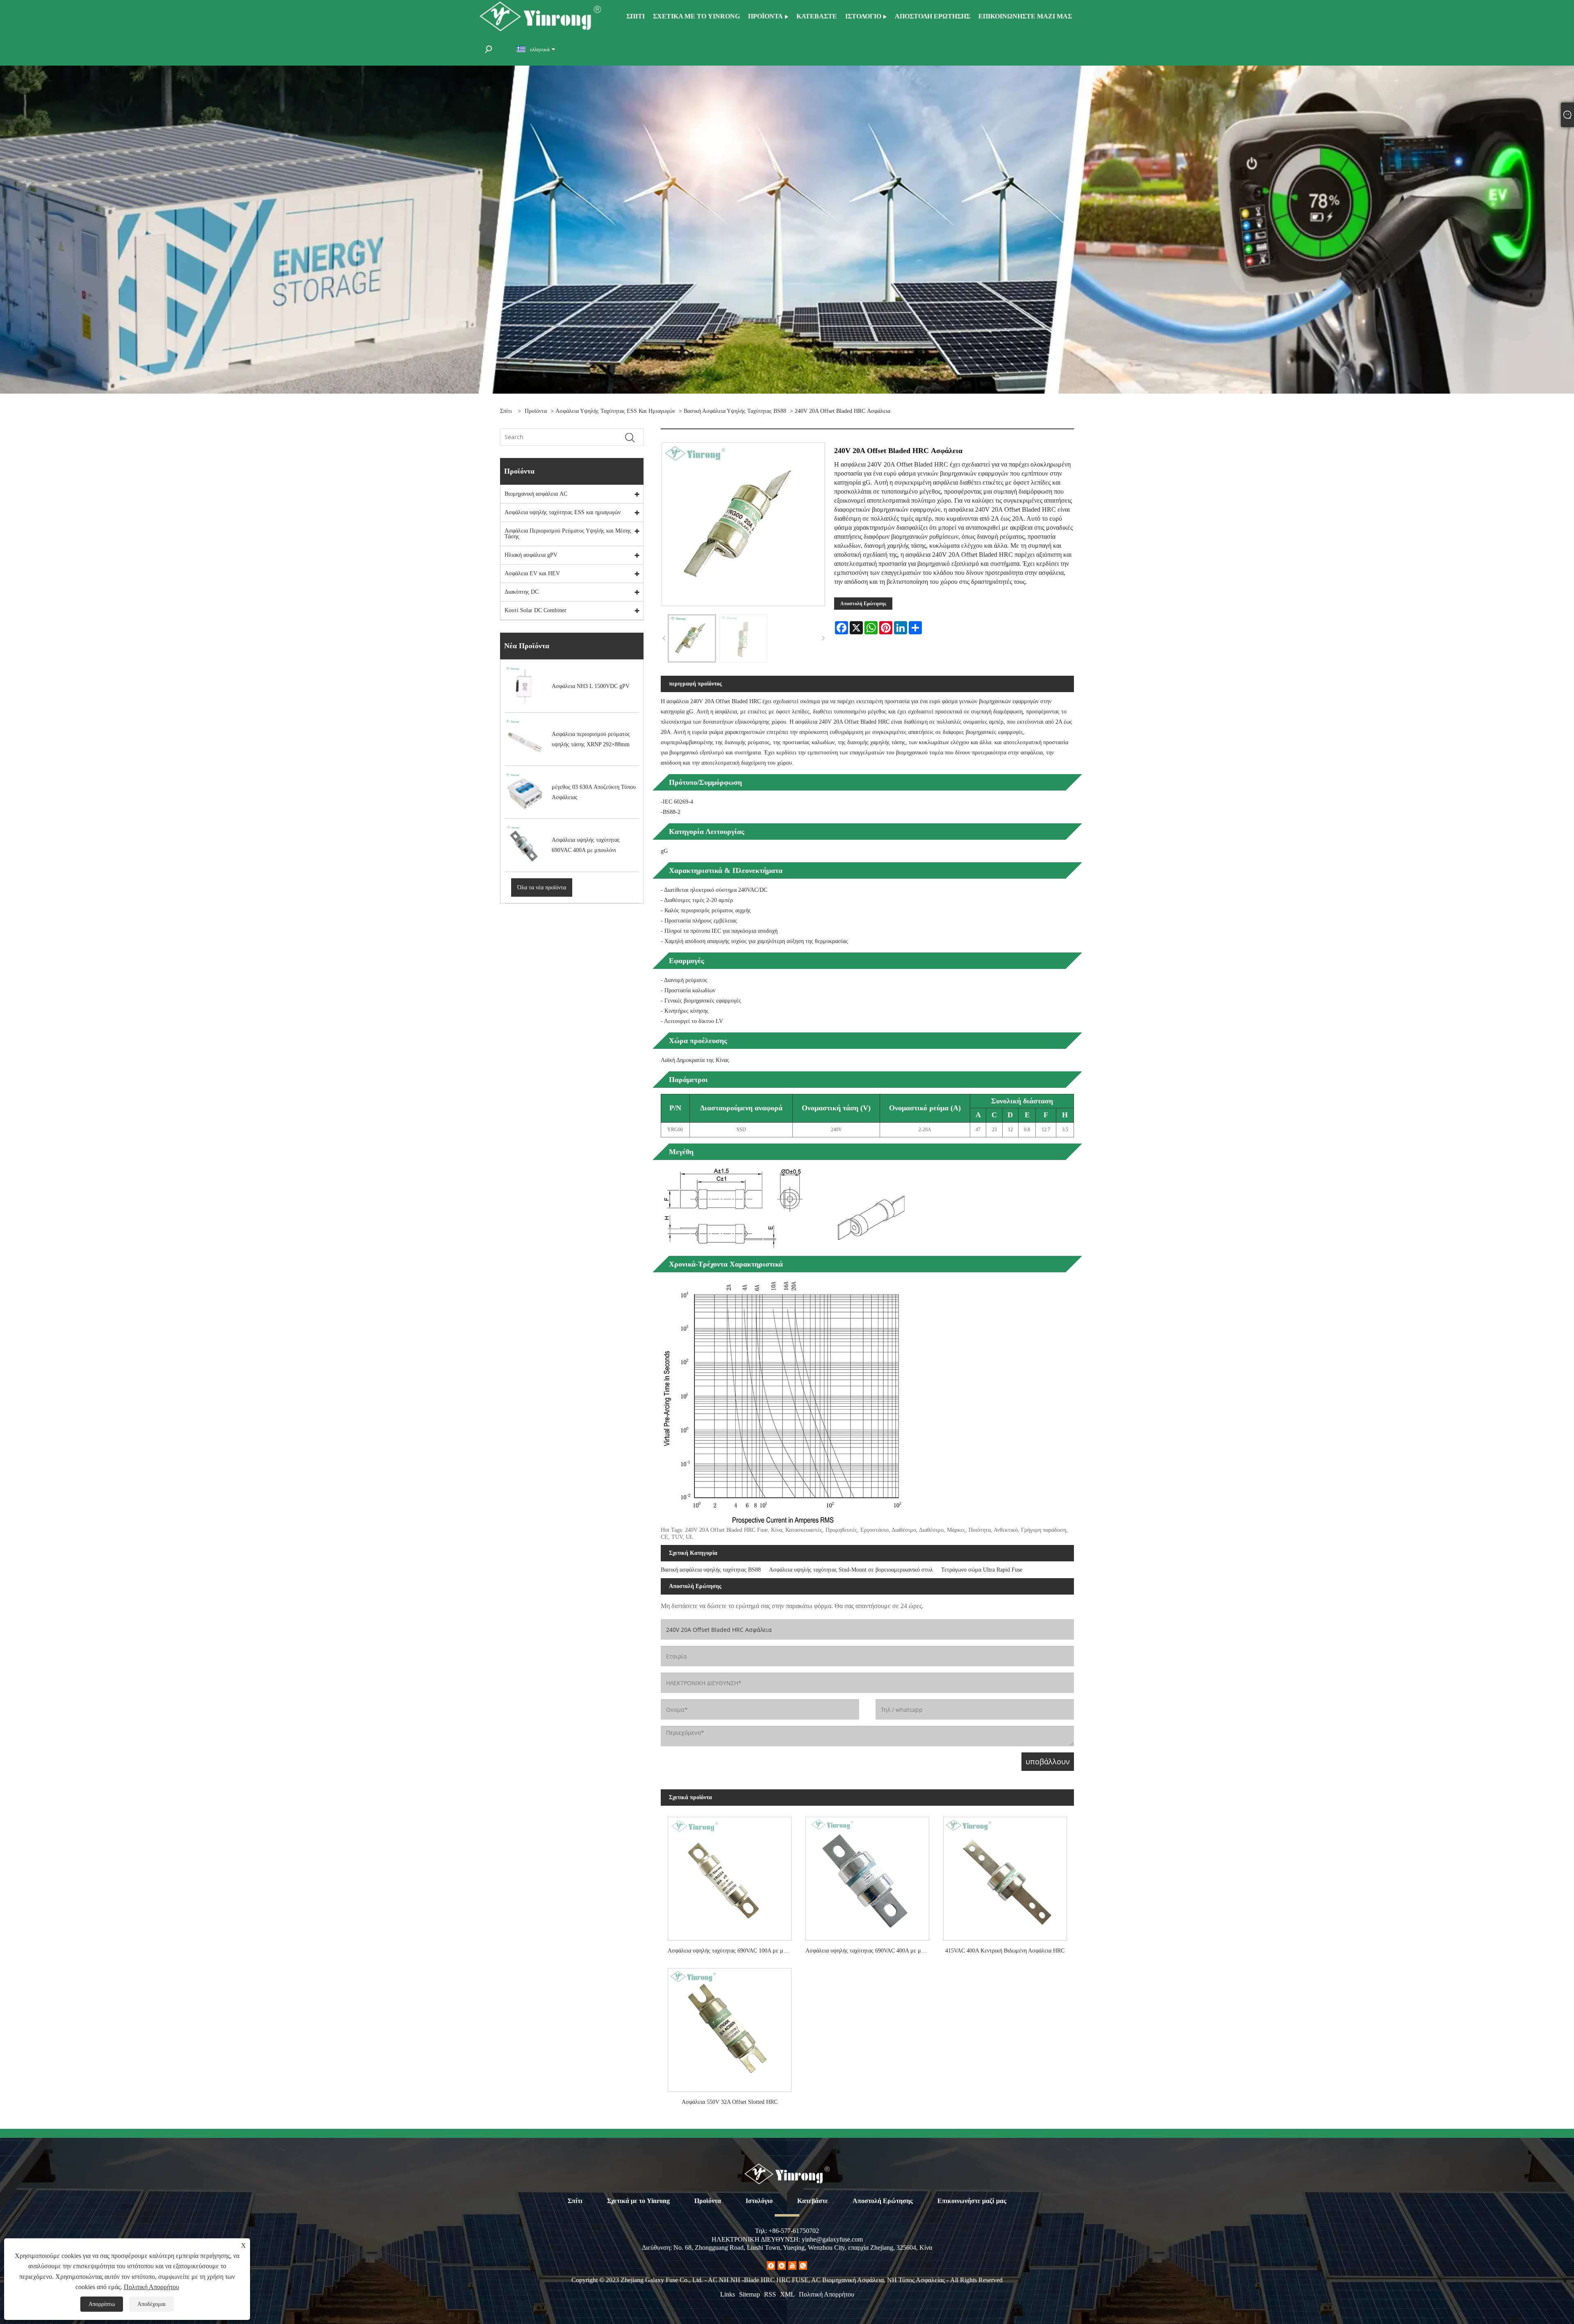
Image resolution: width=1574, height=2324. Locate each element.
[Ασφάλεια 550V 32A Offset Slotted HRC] (730, 2027)
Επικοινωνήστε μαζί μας (972, 2201)
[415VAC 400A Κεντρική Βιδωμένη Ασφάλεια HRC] (1005, 1875)
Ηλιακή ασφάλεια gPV (531, 555)
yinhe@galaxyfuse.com (832, 2239)
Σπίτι (575, 2201)
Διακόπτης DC (522, 592)
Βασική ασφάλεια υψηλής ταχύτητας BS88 (735, 411)
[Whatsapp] (803, 2266)
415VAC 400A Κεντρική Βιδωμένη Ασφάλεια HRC (1005, 1951)
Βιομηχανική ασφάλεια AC (536, 494)
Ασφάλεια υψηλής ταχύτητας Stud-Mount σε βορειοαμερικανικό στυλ (851, 1570)
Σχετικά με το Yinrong (638, 2201)
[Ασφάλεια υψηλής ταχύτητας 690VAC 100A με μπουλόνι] (730, 1875)
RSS (770, 2294)
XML (787, 2294)
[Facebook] (771, 2266)
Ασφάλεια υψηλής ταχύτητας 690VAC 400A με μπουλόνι (871, 1951)
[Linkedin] (782, 2266)
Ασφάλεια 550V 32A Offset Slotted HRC (730, 2102)
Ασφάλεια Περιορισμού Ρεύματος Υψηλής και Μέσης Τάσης (568, 534)
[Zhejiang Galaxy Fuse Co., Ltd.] (540, 16)
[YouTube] (792, 2266)
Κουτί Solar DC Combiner (536, 610)
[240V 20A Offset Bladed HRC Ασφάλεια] (692, 638)
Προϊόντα (536, 411)
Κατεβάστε (813, 2201)
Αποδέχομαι (151, 2304)
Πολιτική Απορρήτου (827, 2294)
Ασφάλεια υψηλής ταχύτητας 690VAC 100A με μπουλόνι (733, 1951)
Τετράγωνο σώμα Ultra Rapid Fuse (982, 1570)
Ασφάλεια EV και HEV (532, 573)
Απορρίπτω (102, 2304)
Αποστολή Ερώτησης (863, 604)
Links (728, 2294)
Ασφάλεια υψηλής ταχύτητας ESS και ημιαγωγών (615, 411)
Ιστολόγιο (759, 2201)
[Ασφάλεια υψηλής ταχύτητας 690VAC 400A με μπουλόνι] (867, 1875)
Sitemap (749, 2294)
